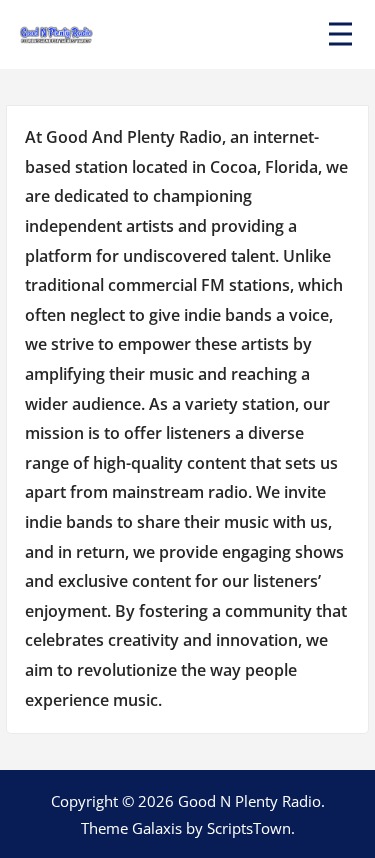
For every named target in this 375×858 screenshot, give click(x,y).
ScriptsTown (249, 828)
